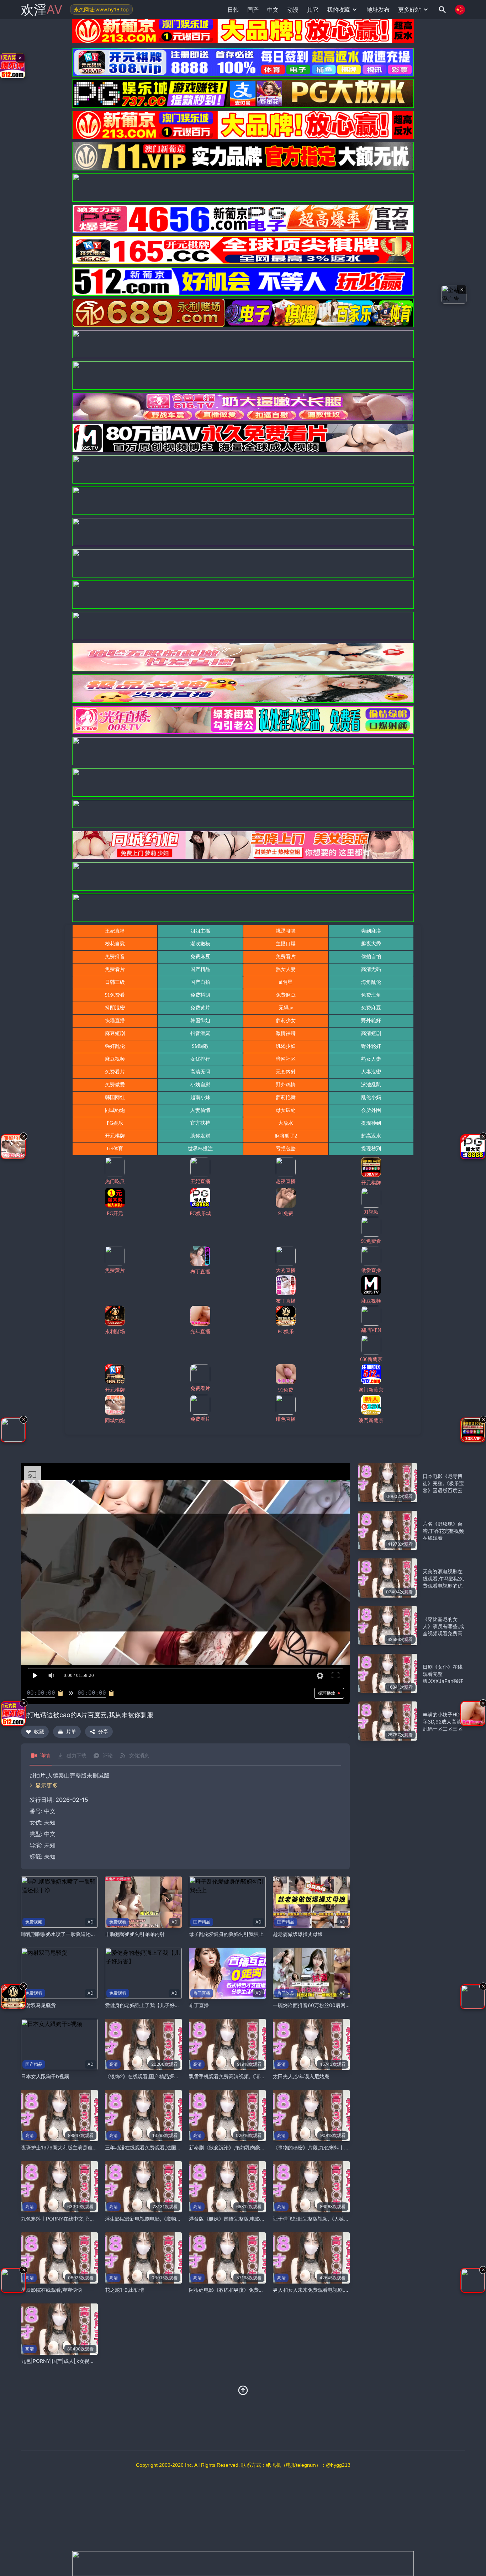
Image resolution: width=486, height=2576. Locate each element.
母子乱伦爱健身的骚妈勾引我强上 (226, 1934)
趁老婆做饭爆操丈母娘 (298, 1934)
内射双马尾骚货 (38, 2005)
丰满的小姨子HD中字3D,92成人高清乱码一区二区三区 (444, 1722)
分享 (103, 1732)
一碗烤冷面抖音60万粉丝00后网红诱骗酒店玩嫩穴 (329, 2005)
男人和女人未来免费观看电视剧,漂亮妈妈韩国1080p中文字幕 (341, 2290)
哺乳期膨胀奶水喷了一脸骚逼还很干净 (63, 1934)
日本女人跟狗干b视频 (45, 2076)
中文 (50, 1834)
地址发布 (378, 10)
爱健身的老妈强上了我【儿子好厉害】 (147, 2005)
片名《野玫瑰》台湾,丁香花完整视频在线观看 (443, 1531)
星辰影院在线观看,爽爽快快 (52, 2290)
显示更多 (47, 1785)
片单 (71, 1732)
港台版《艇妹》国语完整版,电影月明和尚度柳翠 (242, 2219)
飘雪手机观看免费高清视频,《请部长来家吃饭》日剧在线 (252, 2076)
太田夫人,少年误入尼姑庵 (301, 2076)
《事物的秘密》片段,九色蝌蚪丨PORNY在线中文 (327, 2147)
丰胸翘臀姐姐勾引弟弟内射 (135, 1934)
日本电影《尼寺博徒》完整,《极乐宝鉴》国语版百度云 (443, 1483)
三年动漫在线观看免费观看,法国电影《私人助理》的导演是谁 (173, 2147)
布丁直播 (199, 2005)
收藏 (39, 1732)
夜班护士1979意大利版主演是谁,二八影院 (67, 2147)
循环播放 (327, 1693)
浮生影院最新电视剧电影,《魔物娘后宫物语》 (155, 2219)
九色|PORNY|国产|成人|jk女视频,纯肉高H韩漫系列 (78, 2361)
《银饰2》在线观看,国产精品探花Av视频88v (154, 2076)
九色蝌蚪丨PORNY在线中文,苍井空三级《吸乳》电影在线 (85, 2219)
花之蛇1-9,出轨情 (125, 2290)
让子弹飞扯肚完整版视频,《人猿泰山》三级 (321, 2219)
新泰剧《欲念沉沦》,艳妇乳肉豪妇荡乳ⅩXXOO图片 (246, 2147)
